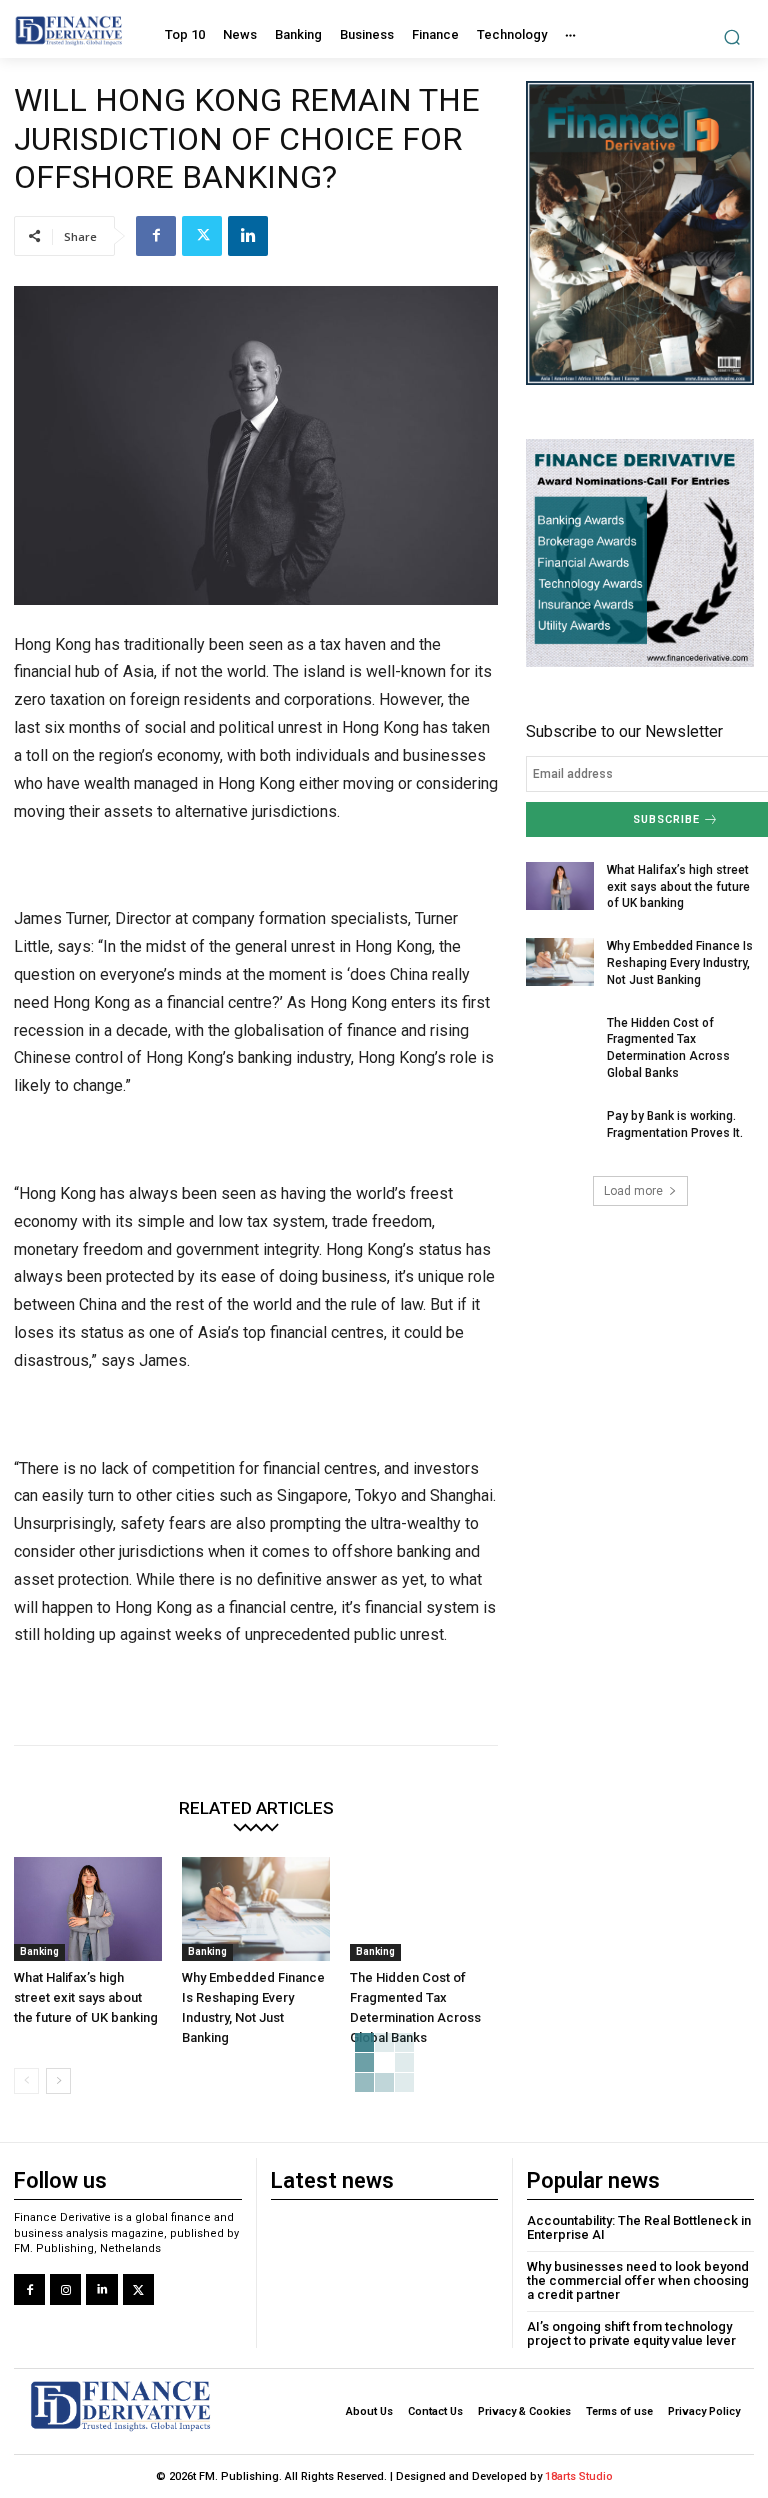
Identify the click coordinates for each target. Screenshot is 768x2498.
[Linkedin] (248, 236)
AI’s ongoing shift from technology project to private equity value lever (631, 2333)
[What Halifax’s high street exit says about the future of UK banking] (88, 1909)
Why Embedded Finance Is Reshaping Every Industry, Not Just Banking (680, 963)
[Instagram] (65, 2289)
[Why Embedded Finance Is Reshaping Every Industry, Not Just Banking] (256, 1909)
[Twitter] (202, 236)
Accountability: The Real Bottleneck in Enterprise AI (639, 2227)
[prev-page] (26, 2081)
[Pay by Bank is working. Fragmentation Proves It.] (560, 1132)
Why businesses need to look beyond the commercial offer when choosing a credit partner (638, 2281)
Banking (39, 1951)
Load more (633, 1191)
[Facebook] (156, 236)
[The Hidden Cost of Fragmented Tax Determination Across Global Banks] (424, 1909)
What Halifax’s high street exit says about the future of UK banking (86, 1997)
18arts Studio (579, 2476)
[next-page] (58, 2081)
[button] (732, 36)
